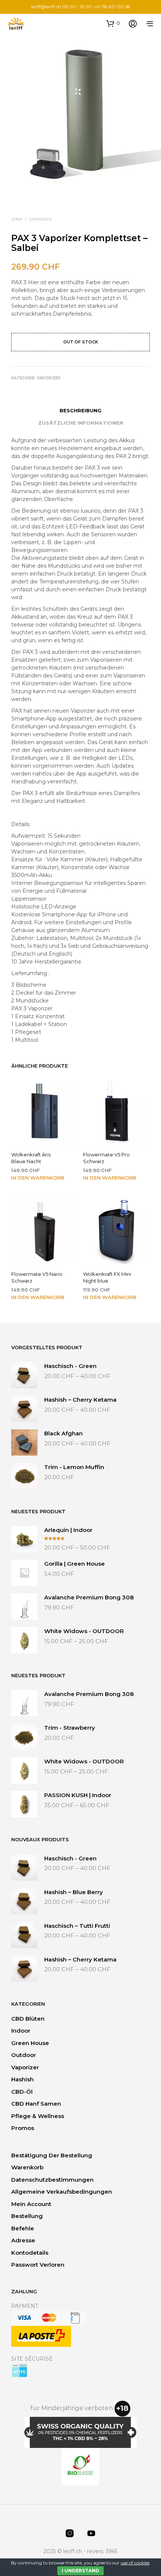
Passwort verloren (38, 2265)
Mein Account (31, 2204)
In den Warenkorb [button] (38, 1178)
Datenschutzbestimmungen (52, 2180)
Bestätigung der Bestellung (52, 2155)
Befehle (23, 2228)
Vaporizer (40, 219)
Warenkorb (27, 2167)
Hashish (22, 2079)
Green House (30, 2043)
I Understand (80, 2571)
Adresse (23, 2240)
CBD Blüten (28, 2019)
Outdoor (24, 2055)
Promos (23, 2128)
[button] (113, 23)
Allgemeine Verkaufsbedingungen (62, 2192)
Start (17, 219)
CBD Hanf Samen (36, 2104)
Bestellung (27, 2216)
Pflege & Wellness (38, 2116)
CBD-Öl (22, 2092)
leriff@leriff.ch (46, 7)
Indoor (21, 2031)
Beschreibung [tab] (80, 410)
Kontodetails (30, 2253)
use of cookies (135, 2563)
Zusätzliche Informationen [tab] (81, 423)
